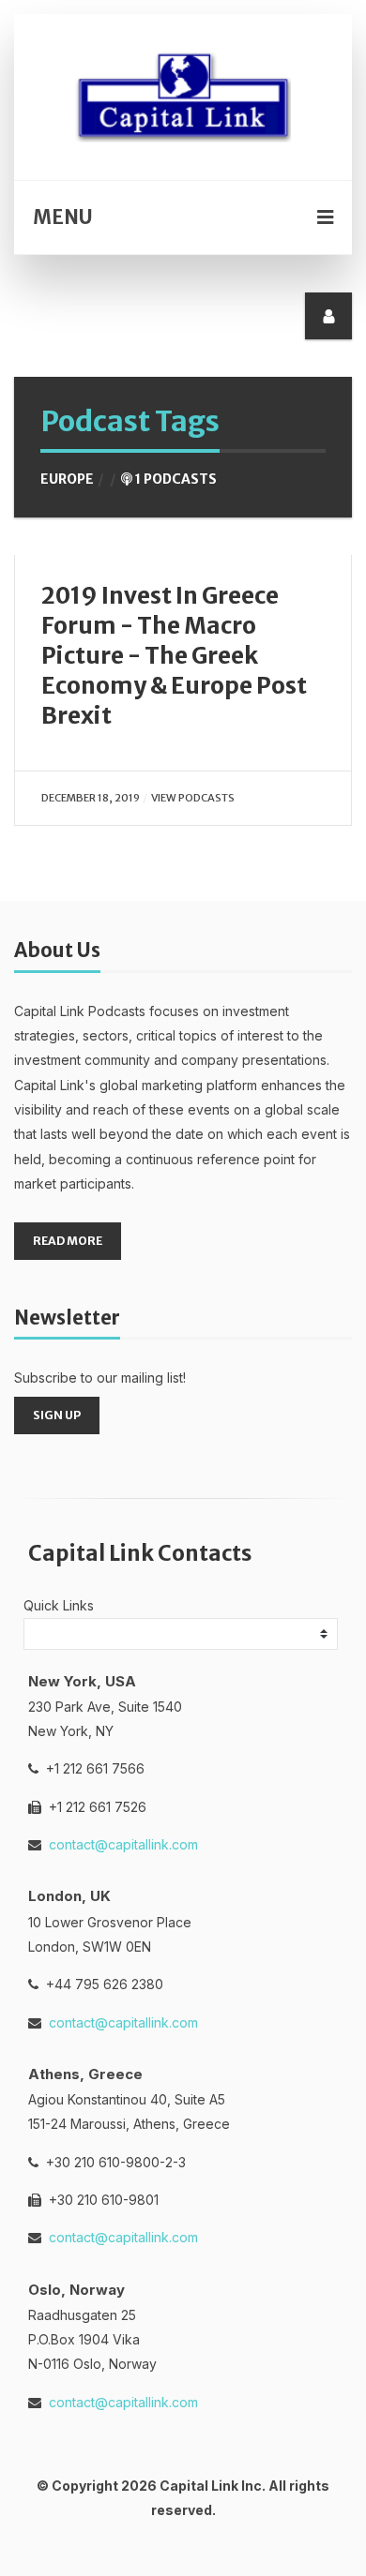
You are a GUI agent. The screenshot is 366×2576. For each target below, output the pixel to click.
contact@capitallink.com (123, 1844)
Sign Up (57, 1415)
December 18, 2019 (91, 798)
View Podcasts (193, 798)
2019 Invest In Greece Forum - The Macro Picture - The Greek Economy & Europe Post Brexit (174, 655)
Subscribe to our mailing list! (100, 1378)
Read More (68, 1241)
